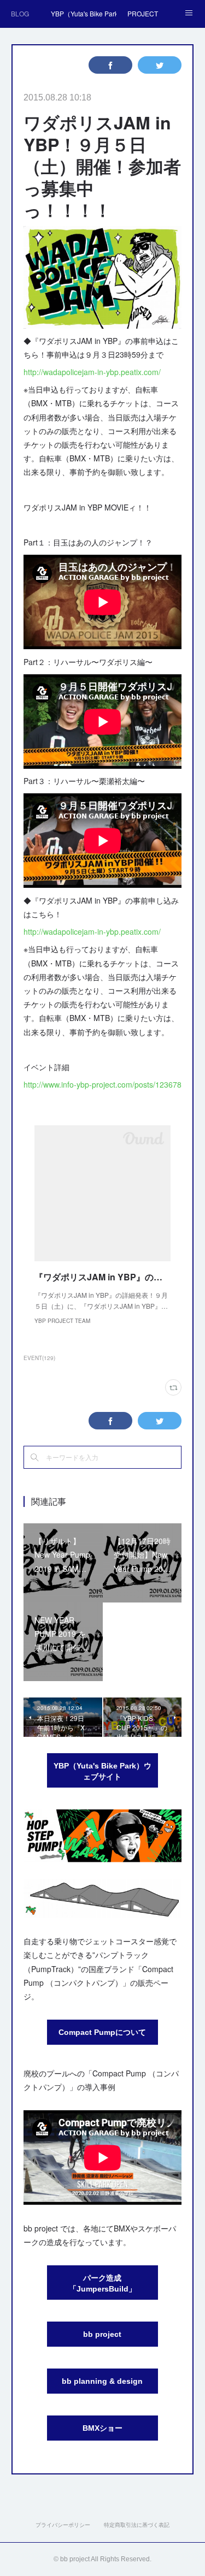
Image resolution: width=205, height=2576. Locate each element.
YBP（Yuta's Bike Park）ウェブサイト (102, 1771)
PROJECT (143, 13)
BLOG (20, 13)
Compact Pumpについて (102, 2032)
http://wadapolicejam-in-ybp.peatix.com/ (92, 372)
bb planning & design (102, 2381)
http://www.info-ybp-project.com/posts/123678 (102, 1084)
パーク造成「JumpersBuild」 (102, 2283)
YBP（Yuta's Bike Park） (84, 13)
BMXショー (102, 2428)
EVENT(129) (39, 1358)
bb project (102, 2334)
